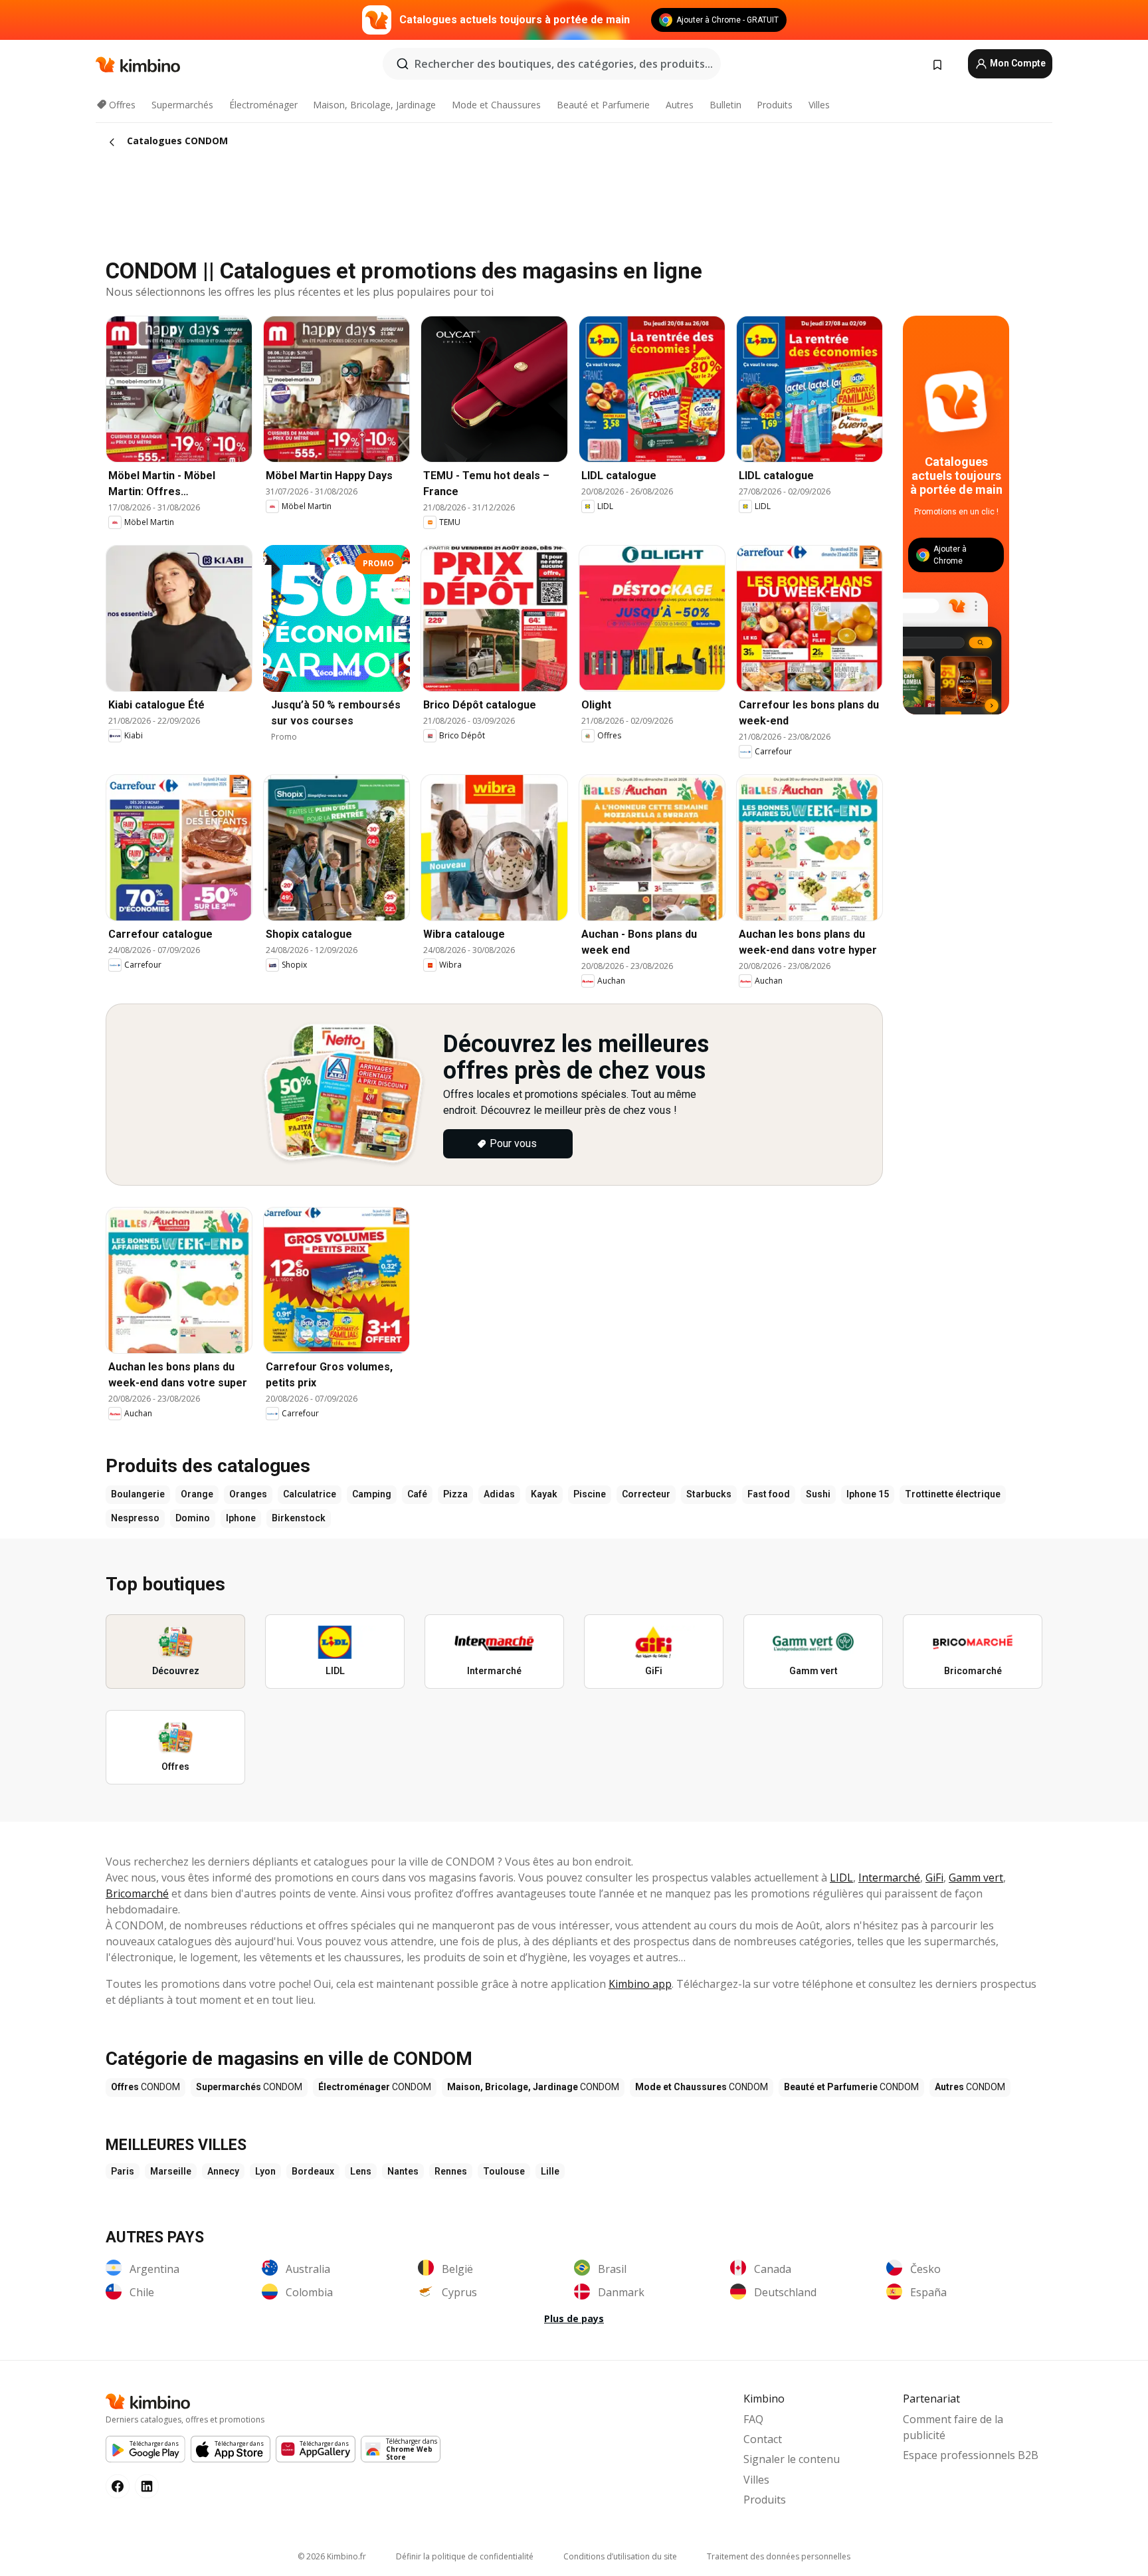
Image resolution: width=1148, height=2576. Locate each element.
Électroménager (263, 105)
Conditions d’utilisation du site (620, 2556)
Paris (123, 2171)
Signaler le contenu (792, 2459)
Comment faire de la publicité (953, 2427)
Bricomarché (137, 1893)
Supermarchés (182, 105)
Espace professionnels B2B (971, 2455)
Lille (550, 2171)
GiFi (934, 1878)
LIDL (841, 1878)
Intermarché (889, 1878)
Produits (775, 105)
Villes (819, 105)
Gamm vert (976, 1878)
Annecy (223, 2171)
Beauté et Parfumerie (603, 105)
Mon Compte (1017, 63)
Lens (361, 2171)
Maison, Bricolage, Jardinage (374, 105)
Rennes (451, 2171)
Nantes (403, 2171)
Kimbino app (640, 1984)
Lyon (265, 2171)
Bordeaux (313, 2171)
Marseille (171, 2171)
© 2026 (332, 2556)
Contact (763, 2439)
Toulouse (504, 2171)
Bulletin (725, 105)
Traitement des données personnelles (779, 2556)
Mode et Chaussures (496, 105)
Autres (680, 105)
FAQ (753, 2419)
